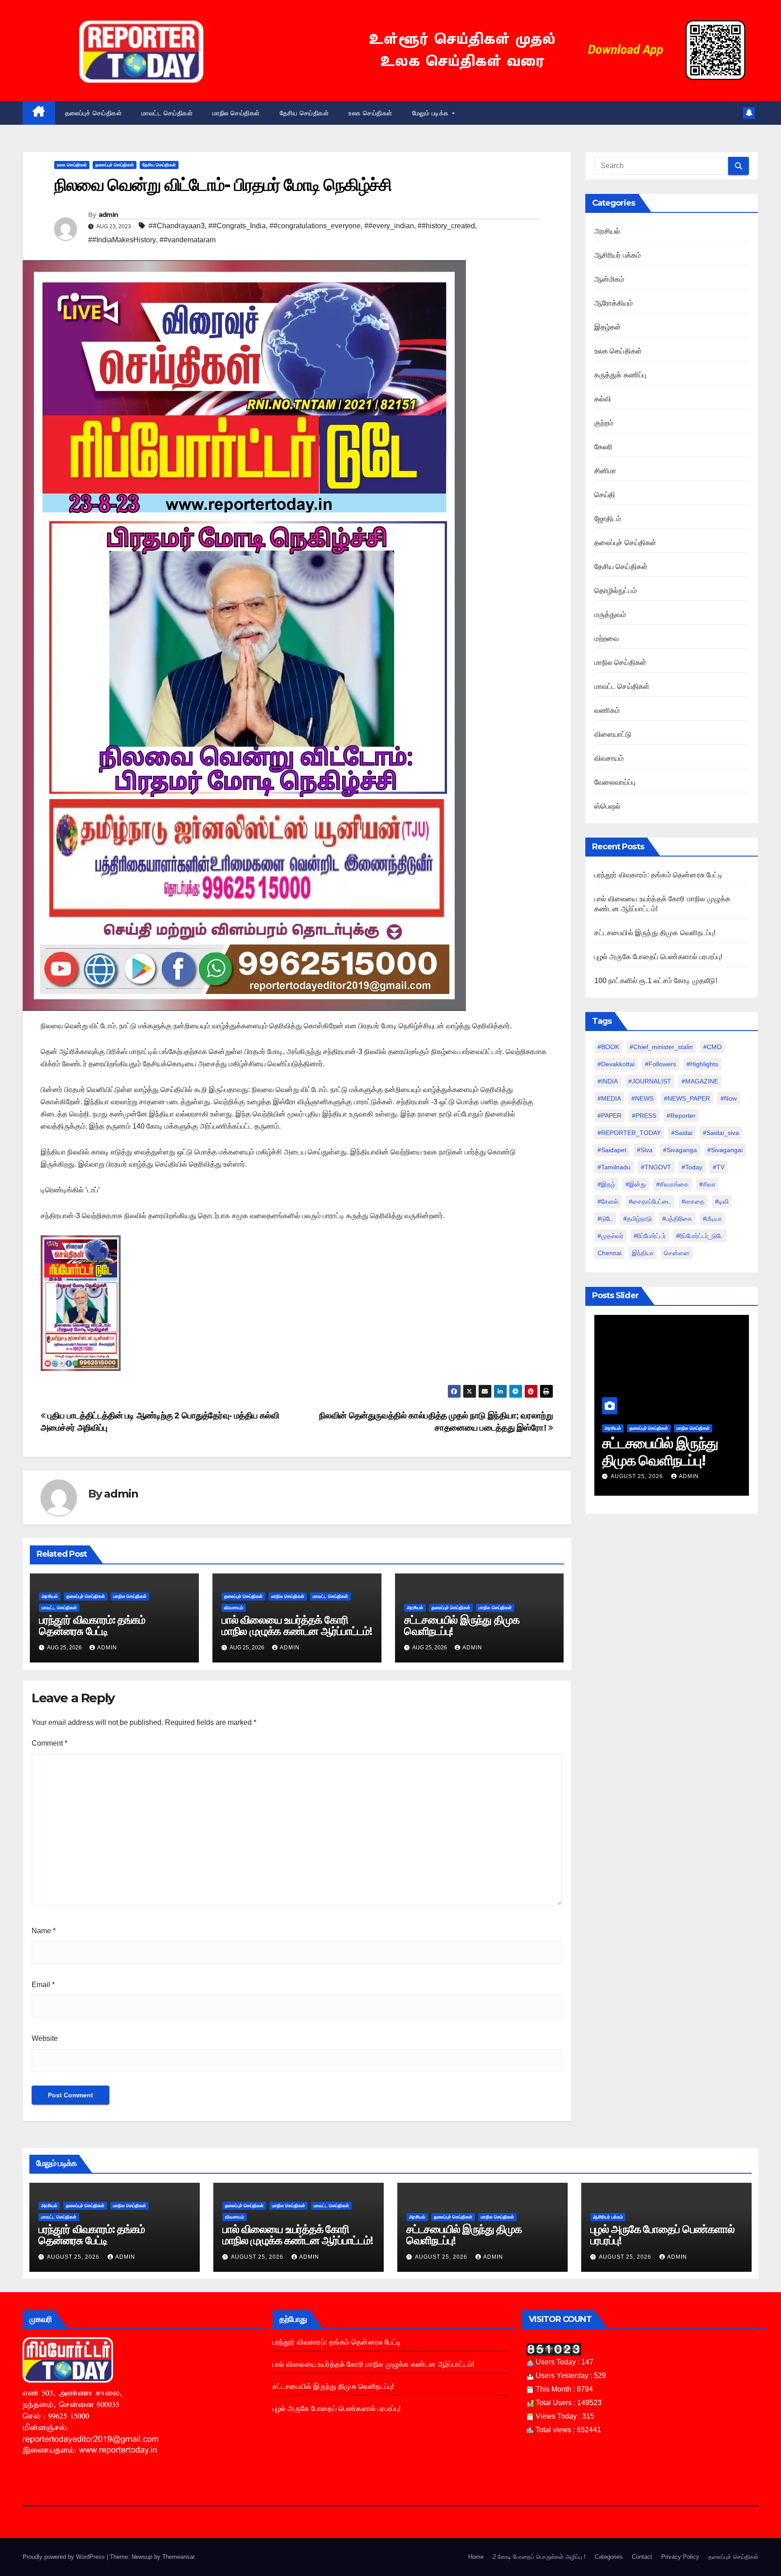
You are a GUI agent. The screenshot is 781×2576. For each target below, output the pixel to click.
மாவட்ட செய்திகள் (167, 113)
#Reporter (681, 1116)
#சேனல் (608, 1201)
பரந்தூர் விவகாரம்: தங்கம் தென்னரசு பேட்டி (92, 1625)
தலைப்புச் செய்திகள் (94, 113)
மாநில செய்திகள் (236, 113)
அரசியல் (50, 1596)
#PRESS (644, 1116)
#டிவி (722, 1201)
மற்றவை (607, 638)
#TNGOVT (656, 1167)
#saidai (682, 1133)
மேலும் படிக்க (432, 113)
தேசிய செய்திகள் (304, 113)
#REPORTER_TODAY (629, 1133)
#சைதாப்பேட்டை (650, 1201)
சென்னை (677, 1253)
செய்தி (605, 495)
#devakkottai (616, 1064)
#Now (729, 1098)
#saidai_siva (721, 1133)
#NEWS (642, 1098)
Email (43, 1985)
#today (692, 1167)
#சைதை (693, 1201)
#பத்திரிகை (677, 1219)
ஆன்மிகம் (609, 279)
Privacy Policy (680, 2557)
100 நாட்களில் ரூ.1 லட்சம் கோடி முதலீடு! (656, 981)
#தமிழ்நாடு (638, 1219)
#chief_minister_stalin (661, 1047)
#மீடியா (712, 1219)
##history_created (446, 226)
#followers (661, 1064)
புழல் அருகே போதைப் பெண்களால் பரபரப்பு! (659, 957)
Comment (49, 1743)
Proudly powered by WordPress (65, 2557)
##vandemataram (188, 240)
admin (108, 215)
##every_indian (389, 226)
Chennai (609, 1253)
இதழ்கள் (608, 327)
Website (45, 2038)
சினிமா (605, 471)
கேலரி (604, 447)
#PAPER (609, 1116)
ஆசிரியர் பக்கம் (618, 255)
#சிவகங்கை (673, 1184)
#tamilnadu (614, 1167)
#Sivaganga (680, 1150)
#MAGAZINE (700, 1081)
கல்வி (603, 399)
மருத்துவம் (610, 615)
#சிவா (707, 1184)
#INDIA (608, 1081)
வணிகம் (607, 710)
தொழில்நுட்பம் (616, 591)
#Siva (645, 1150)
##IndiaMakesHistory (122, 240)
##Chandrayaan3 (177, 226)
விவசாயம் (234, 1608)
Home (476, 2557)
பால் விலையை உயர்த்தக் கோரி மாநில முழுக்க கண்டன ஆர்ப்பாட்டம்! (297, 1625)
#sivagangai (725, 1150)
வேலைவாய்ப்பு (615, 782)
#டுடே (605, 1219)
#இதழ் (606, 1184)
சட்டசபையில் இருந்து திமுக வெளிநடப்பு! (462, 1625)
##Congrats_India (237, 226)
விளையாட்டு (613, 734)
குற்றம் (604, 423)
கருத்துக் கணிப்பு (621, 375)
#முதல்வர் (610, 1236)
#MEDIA (609, 1098)
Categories (609, 2557)
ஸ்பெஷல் (608, 806)
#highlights (702, 1064)
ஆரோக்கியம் (614, 303)
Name (44, 1931)
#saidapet (612, 1150)
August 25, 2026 (638, 1476)
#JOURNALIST (650, 1081)
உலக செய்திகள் (370, 113)
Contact (642, 2557)
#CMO (713, 1047)
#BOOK (608, 1047)
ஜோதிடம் (608, 519)
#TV (719, 1167)
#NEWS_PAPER (687, 1098)
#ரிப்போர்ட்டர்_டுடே (700, 1236)
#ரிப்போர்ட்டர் (650, 1236)
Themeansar (178, 2557)
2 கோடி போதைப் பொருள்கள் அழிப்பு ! (539, 2557)
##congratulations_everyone (315, 226)
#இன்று (636, 1184)
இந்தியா (643, 1253)
